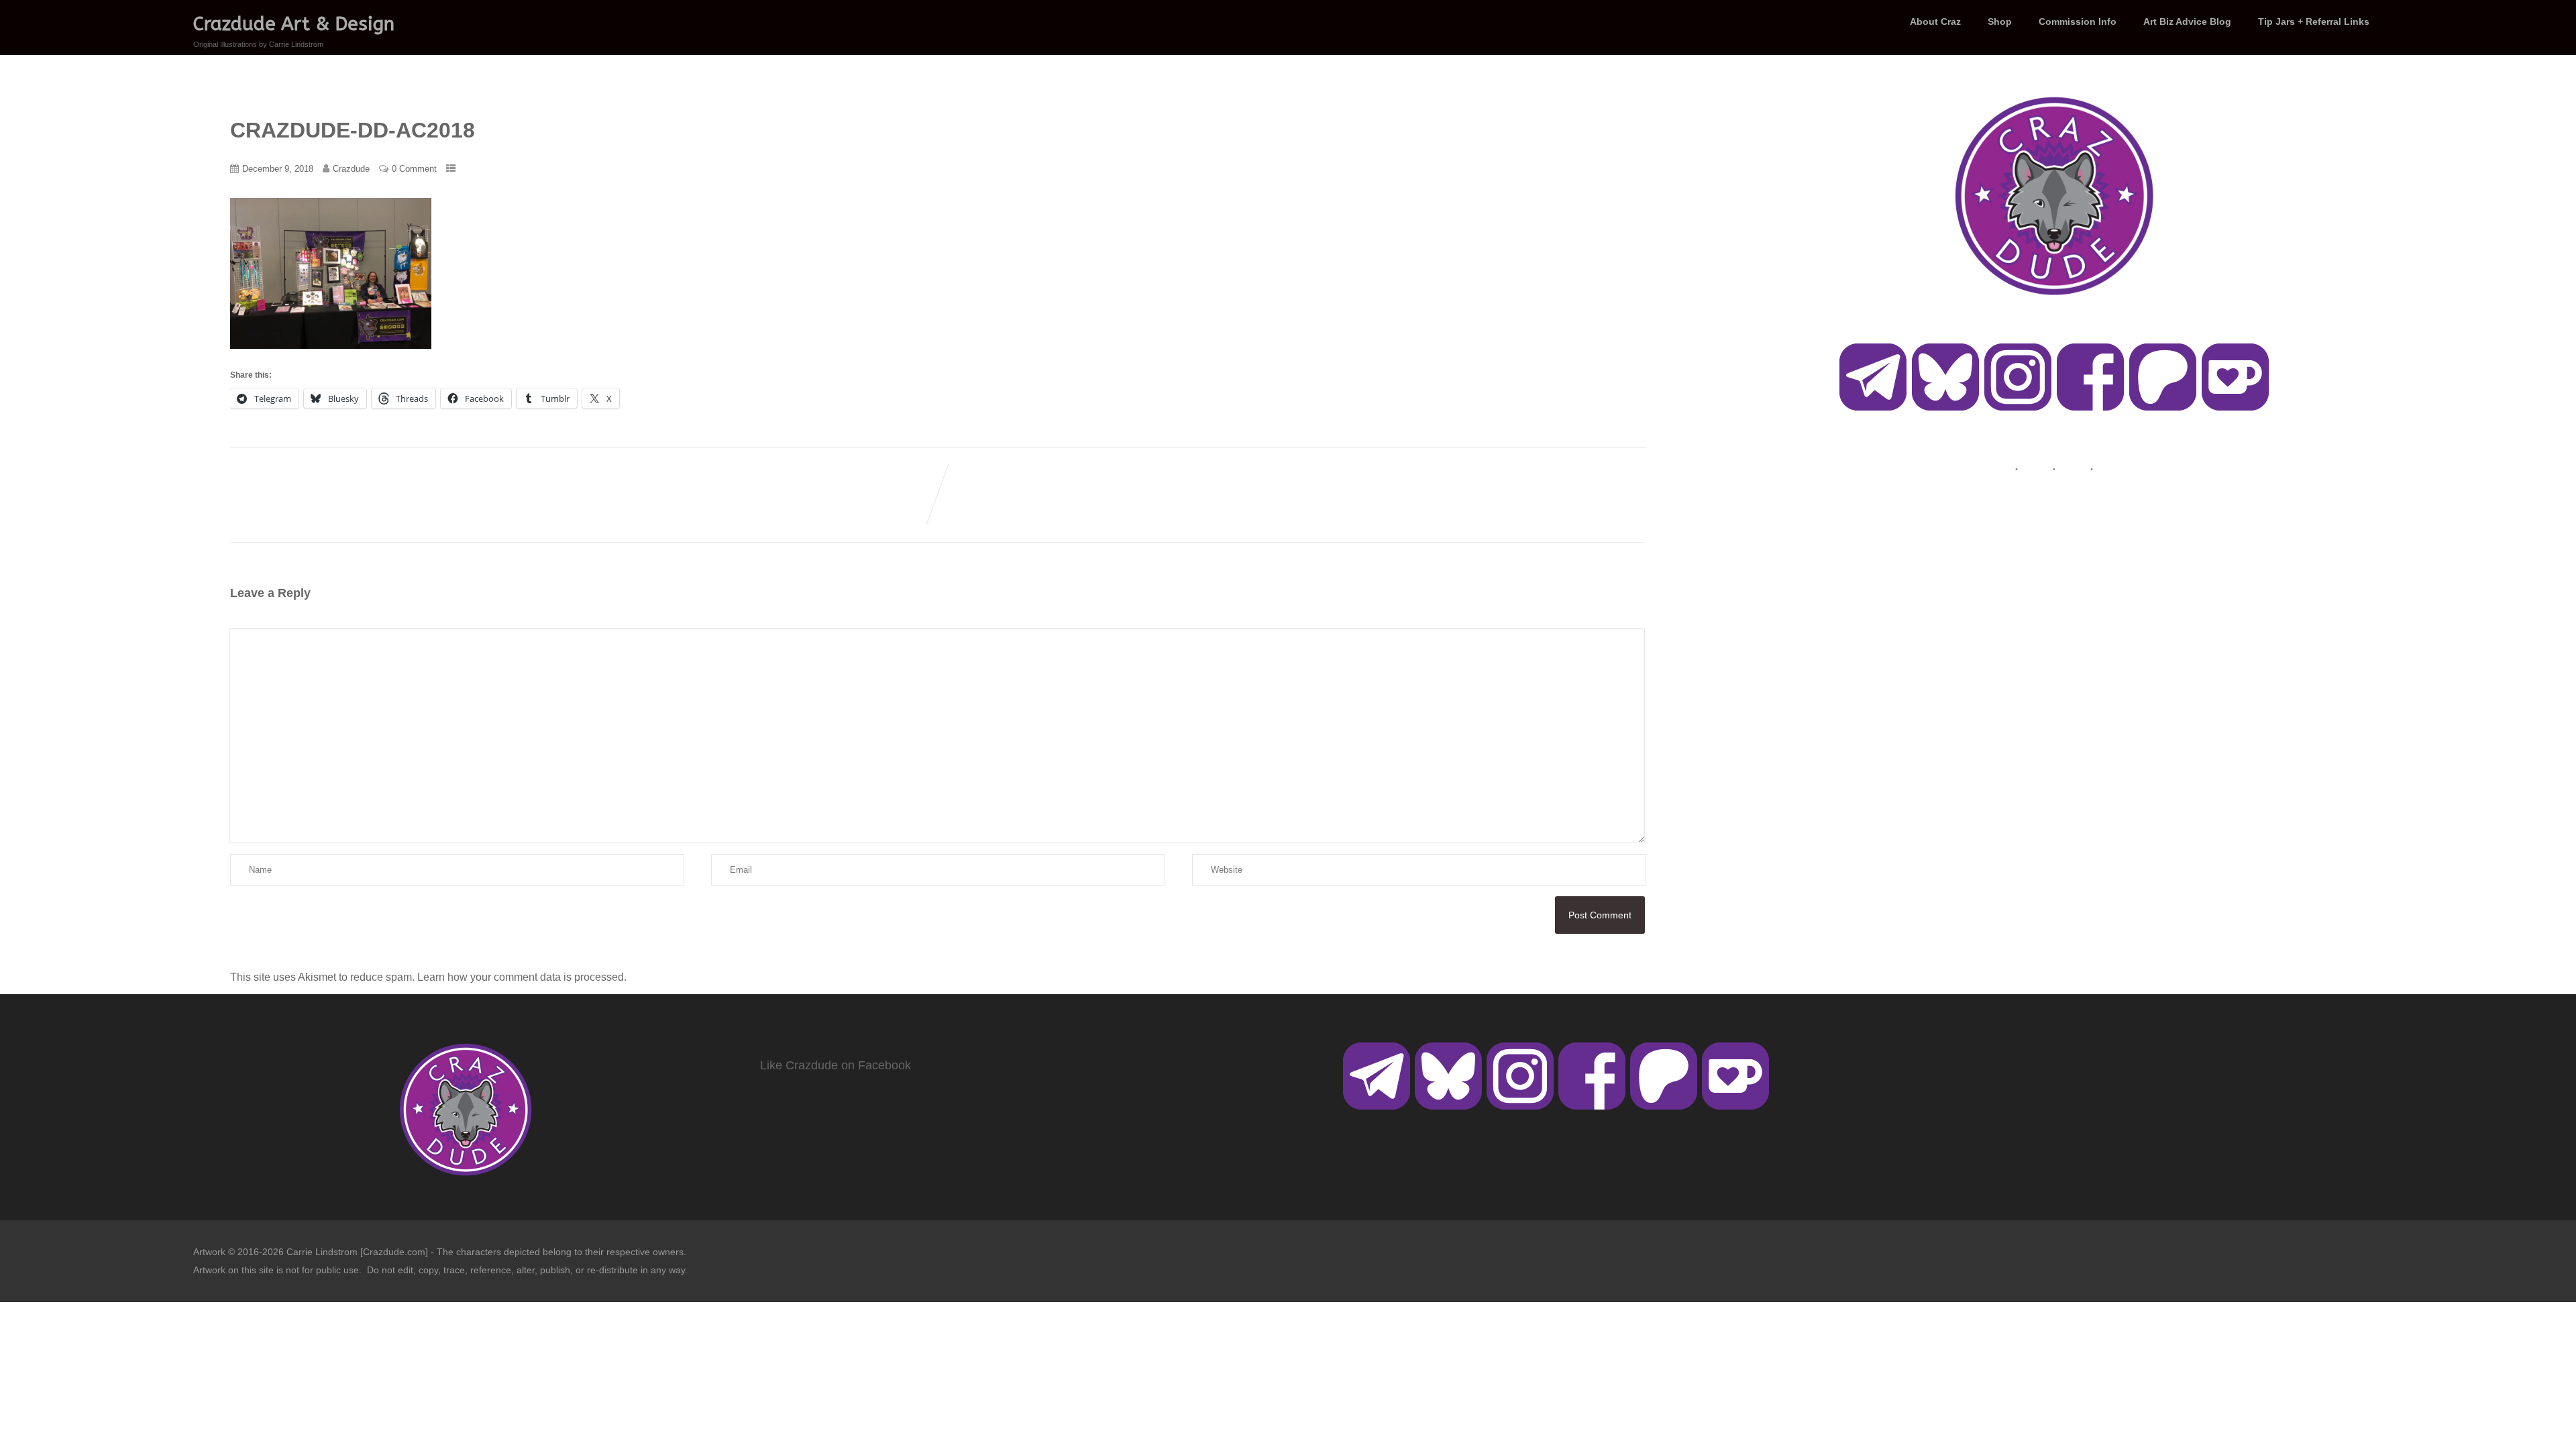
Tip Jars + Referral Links (2314, 21)
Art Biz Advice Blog (2187, 21)
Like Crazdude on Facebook (836, 1065)
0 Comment (414, 169)
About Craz (1935, 21)
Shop (2000, 21)
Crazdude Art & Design (294, 24)
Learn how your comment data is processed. (522, 977)
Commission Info (2078, 21)
